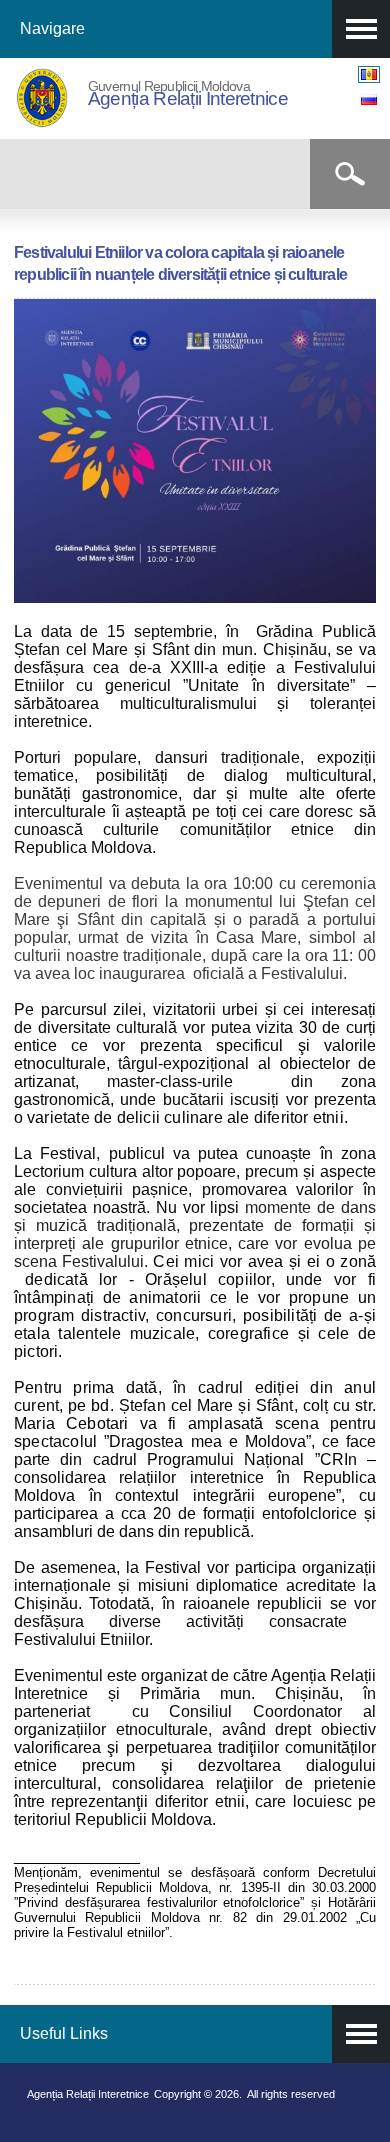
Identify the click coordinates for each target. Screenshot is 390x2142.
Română (369, 74)
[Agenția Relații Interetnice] (42, 123)
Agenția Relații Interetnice (188, 98)
